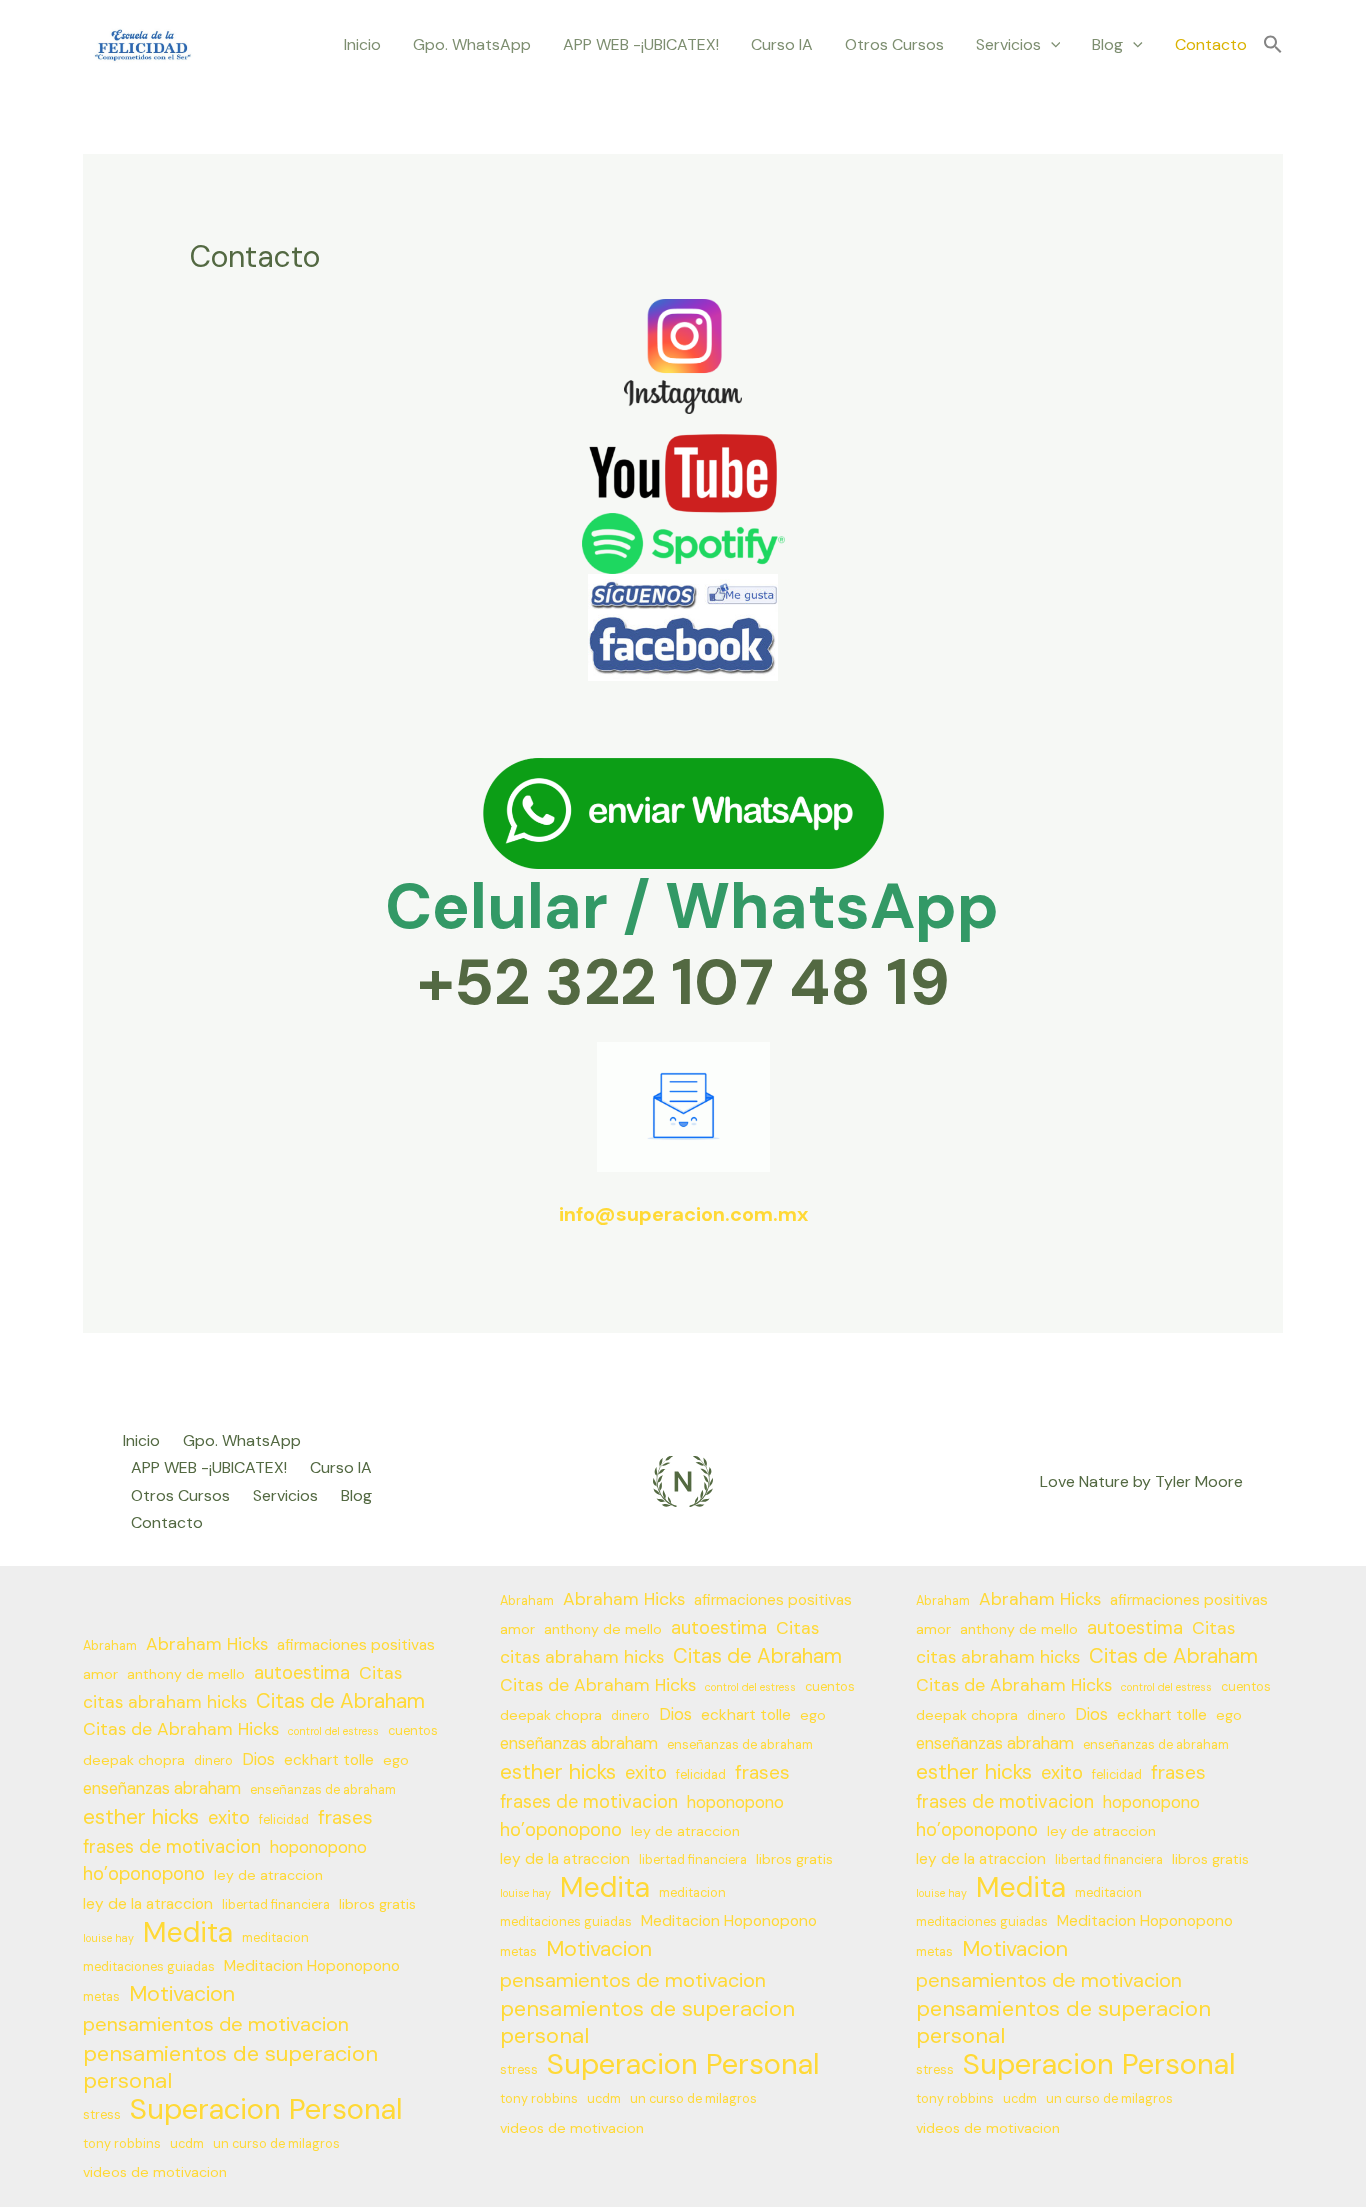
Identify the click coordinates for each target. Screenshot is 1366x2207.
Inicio (362, 44)
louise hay (108, 1938)
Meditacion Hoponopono (312, 1966)
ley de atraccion (268, 1875)
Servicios (1008, 44)
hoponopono (318, 1847)
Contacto (1211, 44)
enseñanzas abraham (162, 1788)
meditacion (275, 1938)
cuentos (413, 1731)
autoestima (302, 1673)
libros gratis (377, 1904)
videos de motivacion (155, 2172)
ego (396, 1760)
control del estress (333, 1731)
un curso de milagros (276, 2144)
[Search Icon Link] (1273, 45)
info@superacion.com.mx (683, 1214)
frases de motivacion (172, 1847)
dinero (213, 1761)
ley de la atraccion (148, 1904)
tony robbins (122, 2144)
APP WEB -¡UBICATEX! (641, 44)
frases (345, 1817)
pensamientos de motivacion (216, 2024)
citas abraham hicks (165, 1702)
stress (102, 2115)
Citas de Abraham (340, 1701)
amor (100, 1674)
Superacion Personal (266, 2109)
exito (229, 1818)
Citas (380, 1673)
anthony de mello (186, 1674)
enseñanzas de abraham (323, 1790)
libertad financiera (276, 1905)
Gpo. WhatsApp (472, 44)
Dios (258, 1759)
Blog (1107, 44)
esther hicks (141, 1817)
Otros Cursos (894, 44)
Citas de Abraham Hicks (181, 1729)
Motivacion (182, 1994)
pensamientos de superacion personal (230, 2067)
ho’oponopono (144, 1874)
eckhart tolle (329, 1760)
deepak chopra (134, 1760)
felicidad (284, 1820)
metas (101, 1997)
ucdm (187, 2144)
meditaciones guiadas (149, 1967)
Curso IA (782, 44)
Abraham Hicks (207, 1644)
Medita (188, 1932)
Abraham (110, 1646)
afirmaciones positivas (356, 1645)
